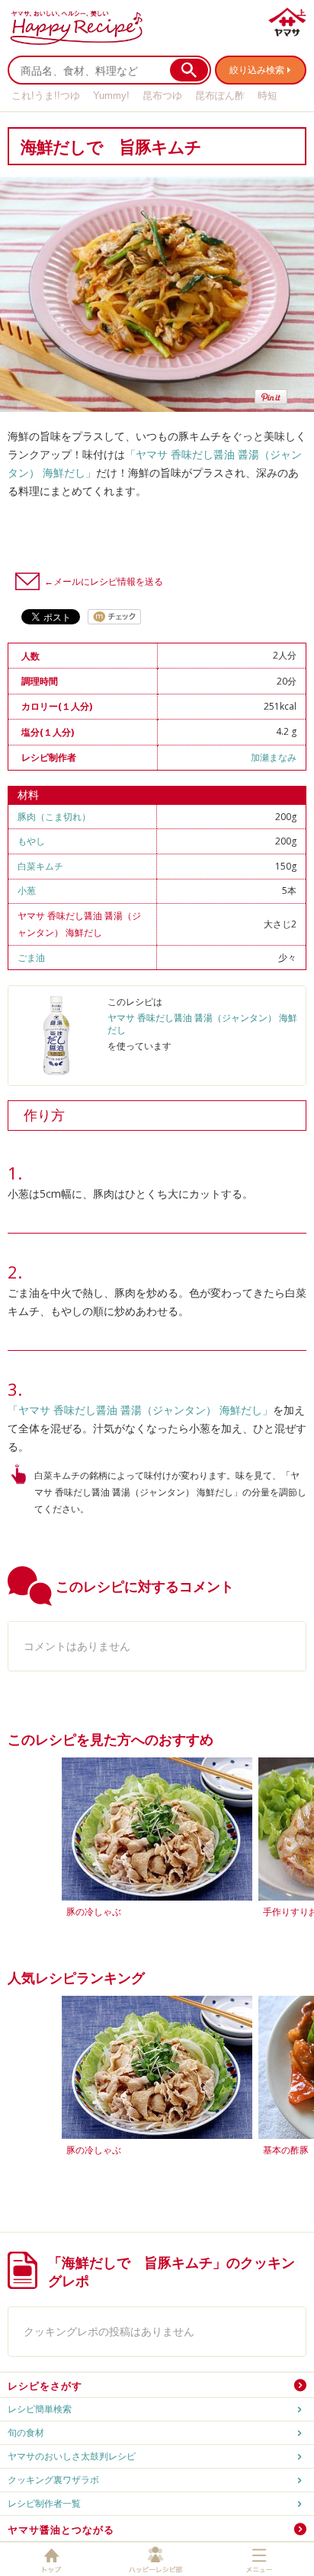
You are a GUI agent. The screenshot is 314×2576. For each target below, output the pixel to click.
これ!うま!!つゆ (46, 96)
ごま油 (31, 958)
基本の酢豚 (286, 2150)
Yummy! (111, 96)
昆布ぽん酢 (220, 96)
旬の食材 (26, 2432)
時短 (268, 96)
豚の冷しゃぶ (94, 1912)
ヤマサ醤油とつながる (61, 2530)
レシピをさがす (45, 2386)
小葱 (27, 891)
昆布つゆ (162, 96)
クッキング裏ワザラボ (53, 2480)
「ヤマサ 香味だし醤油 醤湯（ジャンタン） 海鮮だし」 (140, 1410)
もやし (31, 841)
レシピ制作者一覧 (44, 2503)
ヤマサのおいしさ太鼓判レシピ (72, 2456)
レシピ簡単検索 (40, 2409)
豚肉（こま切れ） (54, 817)
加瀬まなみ (274, 757)
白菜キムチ (40, 866)
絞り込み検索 (257, 70)
